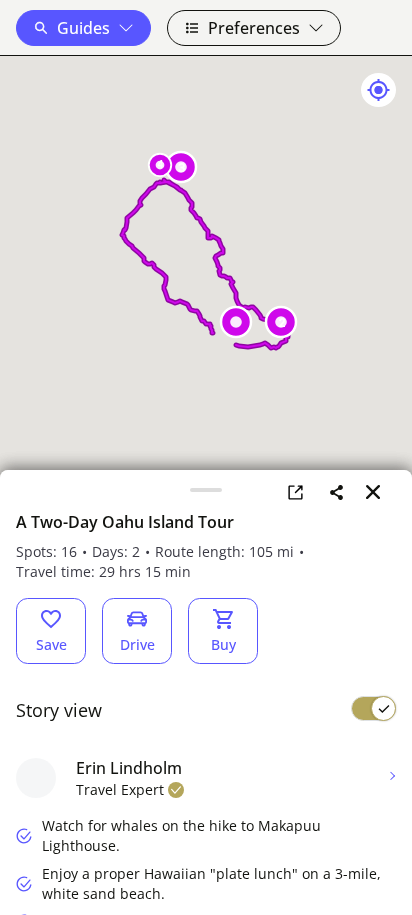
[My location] (378, 90)
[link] (295, 492)
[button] (83, 28)
